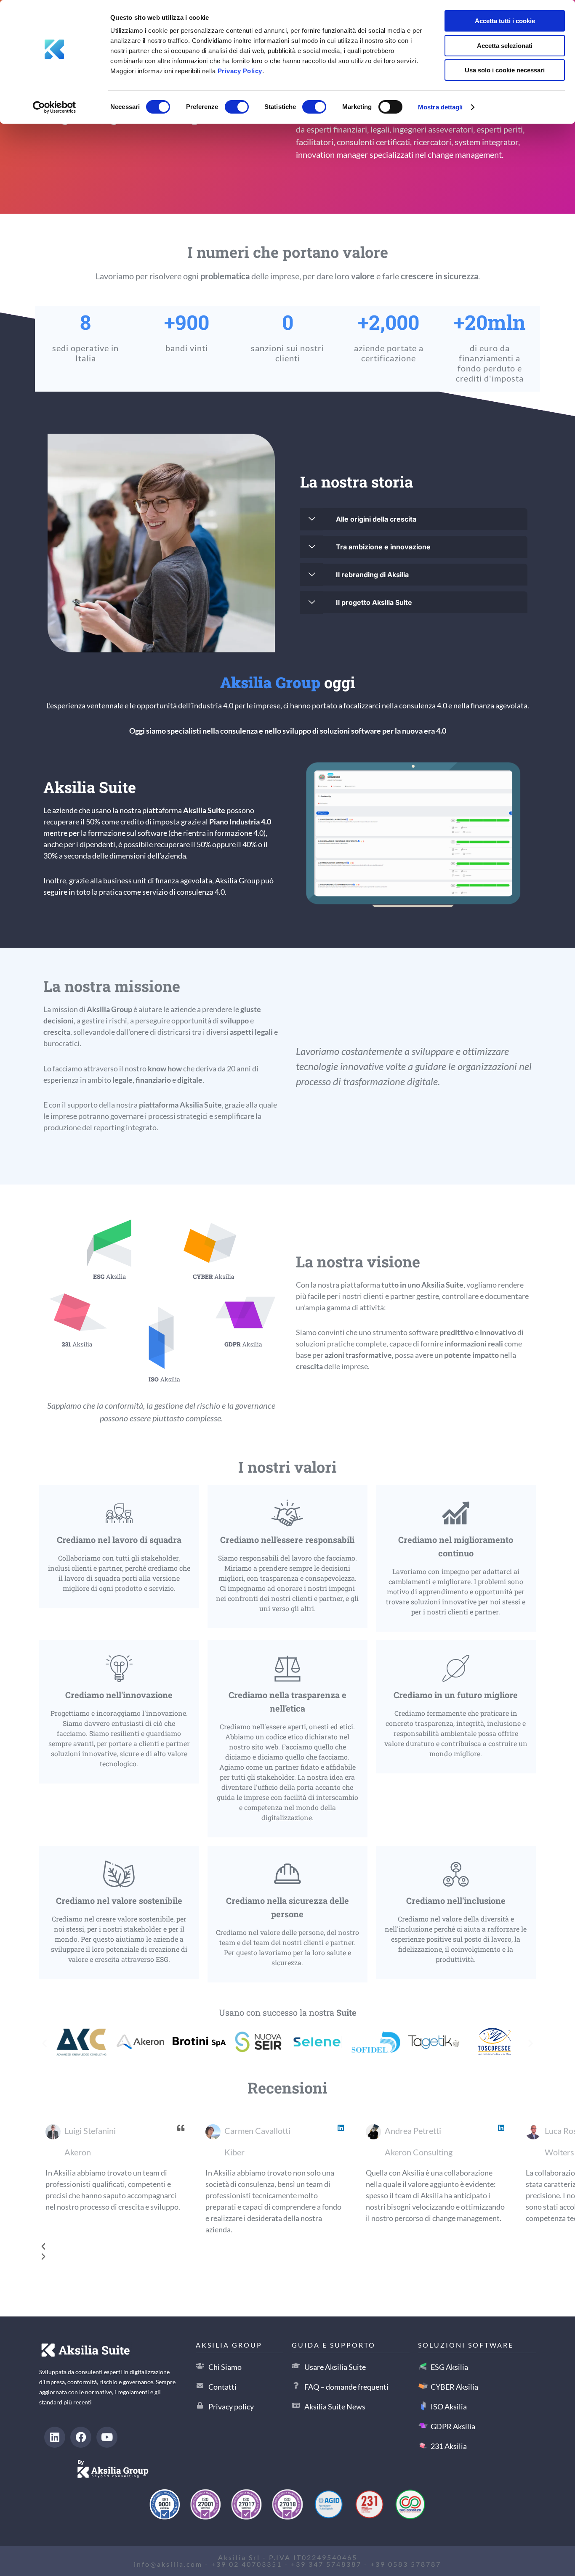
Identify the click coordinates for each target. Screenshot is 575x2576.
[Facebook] (81, 2437)
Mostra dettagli (441, 107)
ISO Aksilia (449, 2406)
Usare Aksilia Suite (335, 2367)
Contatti (222, 2387)
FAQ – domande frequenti (346, 2387)
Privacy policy (231, 2406)
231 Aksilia (449, 2446)
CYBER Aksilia (454, 2387)
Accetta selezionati (505, 46)
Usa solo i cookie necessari (505, 70)
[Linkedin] (55, 2437)
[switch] (237, 106)
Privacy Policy (240, 71)
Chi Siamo (225, 2367)
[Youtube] (107, 2437)
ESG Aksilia (449, 2367)
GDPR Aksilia (453, 2426)
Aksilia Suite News (335, 2406)
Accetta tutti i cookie (505, 21)
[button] (44, 2043)
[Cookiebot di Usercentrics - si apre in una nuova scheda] (55, 107)
